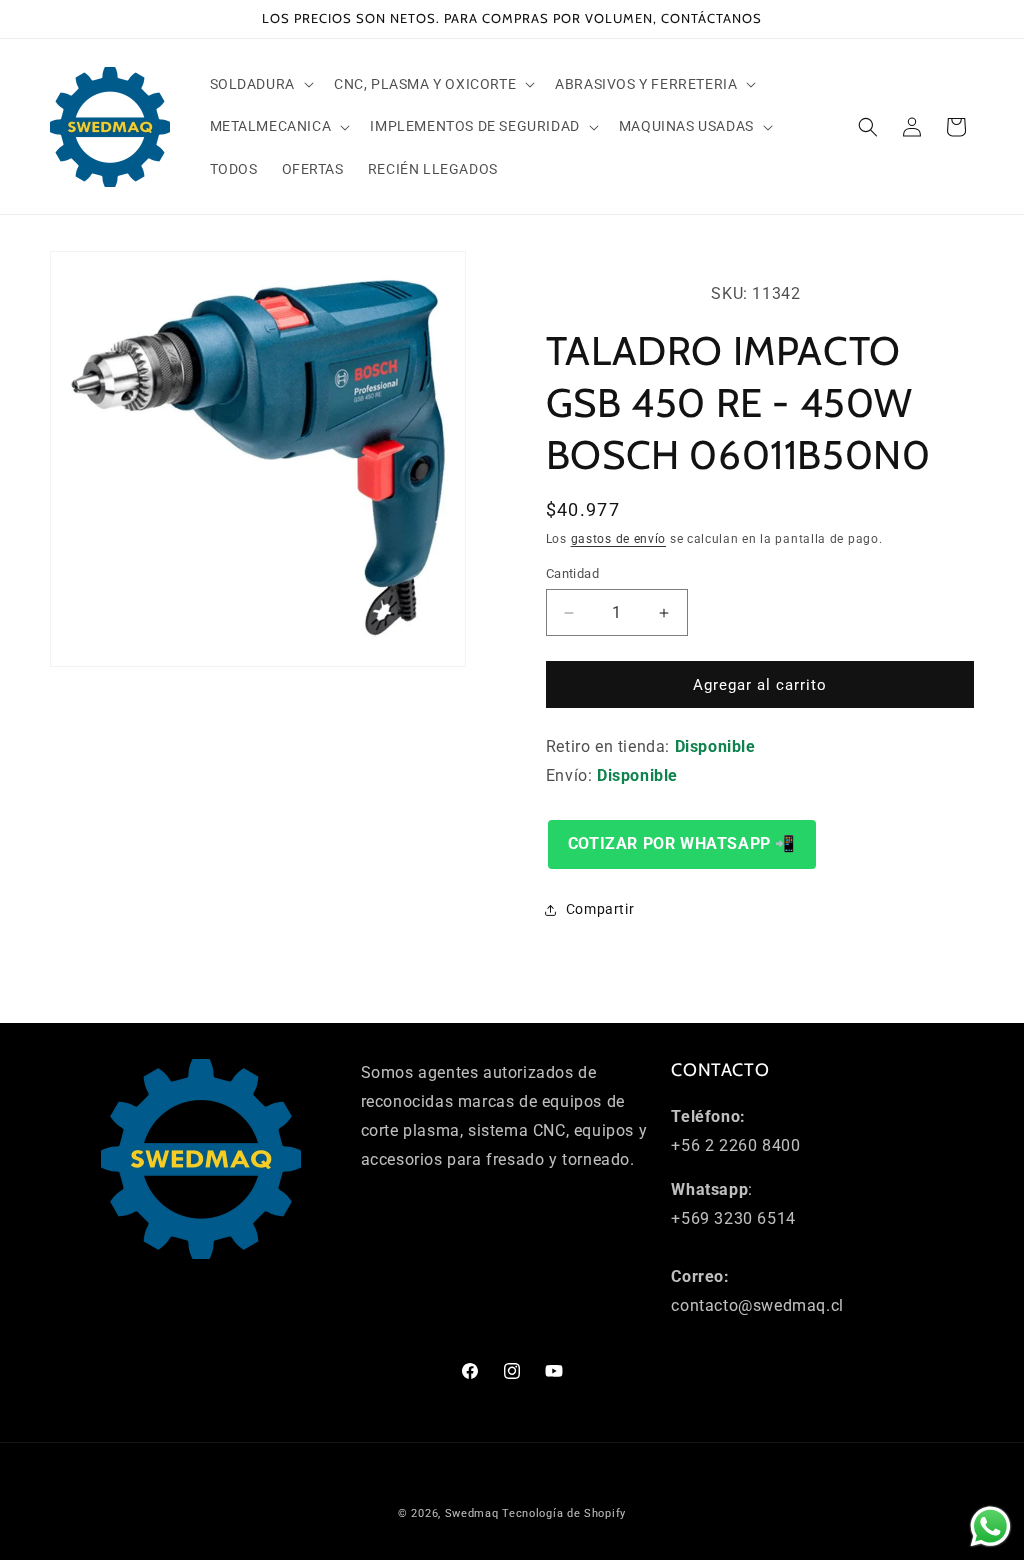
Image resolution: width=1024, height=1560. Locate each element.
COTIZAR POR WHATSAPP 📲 (682, 843)
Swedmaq (472, 1513)
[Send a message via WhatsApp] (990, 1526)
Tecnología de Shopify (564, 1513)
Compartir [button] (600, 909)
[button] (260, 84)
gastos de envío (619, 539)
